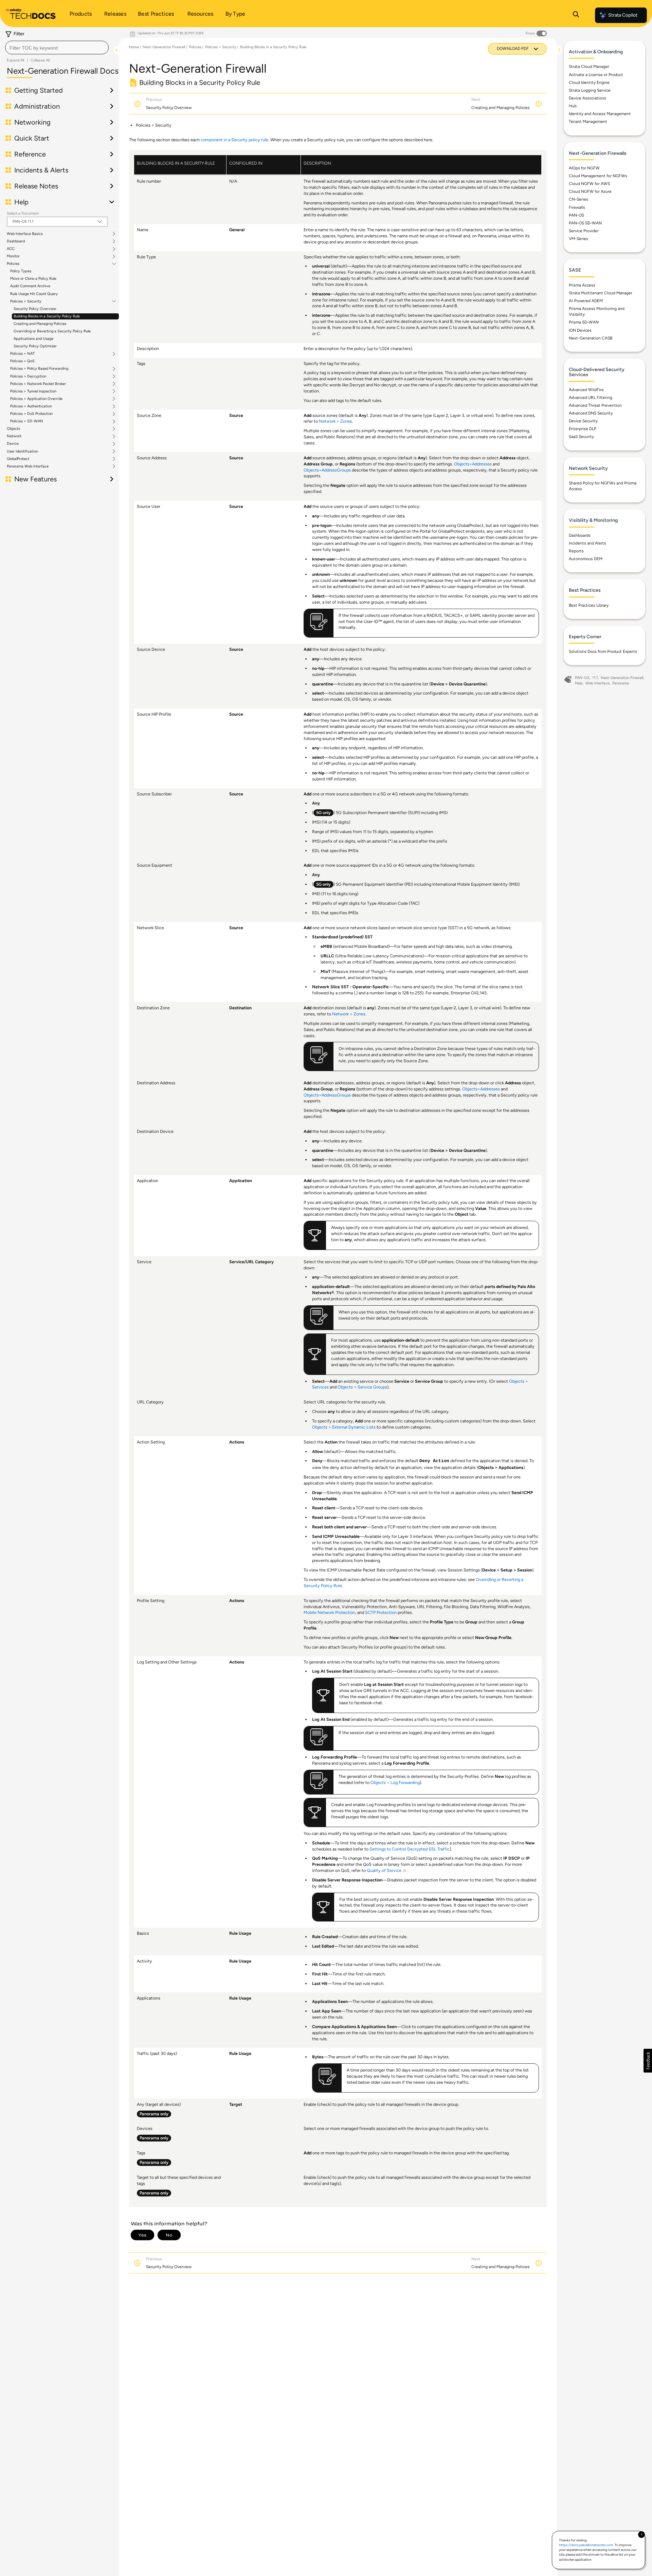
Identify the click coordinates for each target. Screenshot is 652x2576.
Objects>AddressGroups (327, 470)
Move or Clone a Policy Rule (33, 279)
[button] (648, 2061)
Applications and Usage (33, 339)
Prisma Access (582, 285)
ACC (11, 249)
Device (13, 444)
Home (134, 47)
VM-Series (578, 239)
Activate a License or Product (596, 75)
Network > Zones (336, 421)
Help (579, 683)
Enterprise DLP (583, 429)
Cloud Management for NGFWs (598, 176)
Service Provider (584, 231)
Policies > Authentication (31, 406)
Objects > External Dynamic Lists (344, 1427)
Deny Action (434, 1461)
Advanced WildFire (586, 390)
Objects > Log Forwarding (395, 1782)
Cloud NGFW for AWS (589, 184)
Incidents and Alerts (587, 543)
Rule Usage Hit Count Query (34, 294)
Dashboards (580, 535)
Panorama (621, 683)
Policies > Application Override (36, 399)
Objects (13, 429)
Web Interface (597, 683)
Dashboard (16, 241)
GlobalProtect (18, 459)
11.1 (595, 678)
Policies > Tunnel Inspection (33, 391)
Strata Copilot (623, 15)
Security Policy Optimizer (35, 346)
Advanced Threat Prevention (595, 405)
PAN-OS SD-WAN (585, 223)
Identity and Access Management (600, 114)
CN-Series (578, 199)
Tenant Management (588, 122)
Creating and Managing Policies (40, 324)
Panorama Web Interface (28, 466)
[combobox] (57, 48)
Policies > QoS (22, 361)
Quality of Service (384, 1870)
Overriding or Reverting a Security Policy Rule (52, 331)
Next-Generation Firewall (164, 47)
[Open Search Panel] (576, 15)
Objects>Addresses (473, 464)
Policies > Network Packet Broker (38, 384)
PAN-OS (576, 215)
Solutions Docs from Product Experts (603, 651)
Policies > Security (26, 301)
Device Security (583, 421)
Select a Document (23, 213)
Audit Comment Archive (30, 286)
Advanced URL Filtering (591, 398)
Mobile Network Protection (329, 1612)
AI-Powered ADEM (586, 301)
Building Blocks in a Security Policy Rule (47, 316)
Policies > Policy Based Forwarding (39, 369)
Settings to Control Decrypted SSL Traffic (410, 1849)
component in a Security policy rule (234, 140)
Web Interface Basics (25, 234)
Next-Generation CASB (591, 338)
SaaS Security (581, 437)
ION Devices (580, 330)
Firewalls (577, 207)
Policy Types (21, 271)
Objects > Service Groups (362, 1387)
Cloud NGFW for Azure (590, 191)
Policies (13, 264)
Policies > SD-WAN (27, 421)
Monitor (13, 256)
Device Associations (587, 98)
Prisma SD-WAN (584, 322)
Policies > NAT (22, 354)
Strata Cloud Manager (589, 67)
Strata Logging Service (590, 90)
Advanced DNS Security (591, 413)
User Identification (22, 452)
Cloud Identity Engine (589, 82)
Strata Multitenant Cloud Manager (601, 293)
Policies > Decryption (28, 376)
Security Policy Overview (35, 309)
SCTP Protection (381, 1612)
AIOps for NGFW (584, 168)
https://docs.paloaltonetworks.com (586, 2545)
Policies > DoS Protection (31, 414)
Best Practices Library (589, 605)
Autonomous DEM (586, 559)
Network (14, 436)
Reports (576, 551)
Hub (573, 106)
